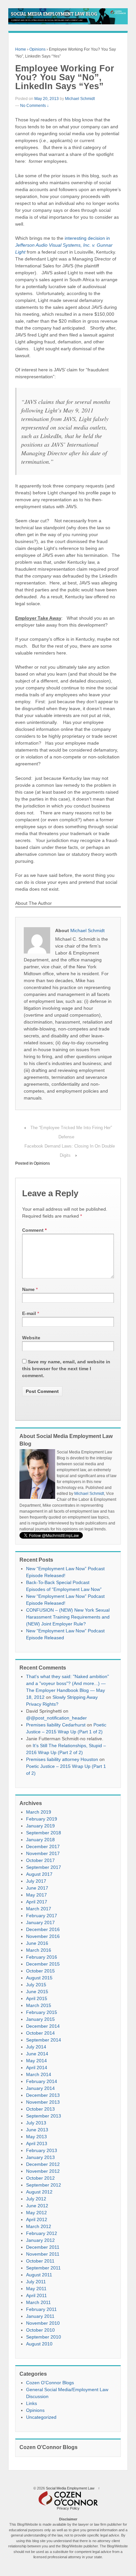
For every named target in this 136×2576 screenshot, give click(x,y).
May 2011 (36, 2289)
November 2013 (43, 2102)
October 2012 (40, 2178)
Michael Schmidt (80, 99)
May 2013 (36, 2137)
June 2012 (37, 2206)
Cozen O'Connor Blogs (50, 2383)
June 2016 (37, 1943)
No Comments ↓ (34, 106)
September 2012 (44, 2185)
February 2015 (42, 2012)
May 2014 (36, 2061)
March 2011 (38, 2302)
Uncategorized (41, 2417)
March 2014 (39, 2074)
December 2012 (43, 2164)
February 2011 (41, 2309)
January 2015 (40, 2019)
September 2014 (44, 2040)
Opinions (37, 49)
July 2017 (36, 1881)
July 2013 (36, 2123)
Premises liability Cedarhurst (56, 1725)
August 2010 (39, 2344)
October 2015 (40, 1971)
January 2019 (40, 1826)
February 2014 (42, 2081)
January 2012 (40, 2240)
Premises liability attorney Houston (62, 1759)
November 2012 (43, 2171)
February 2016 (42, 1957)
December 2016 (43, 1929)
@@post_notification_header (56, 1718)
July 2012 (36, 2199)
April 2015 (37, 1998)
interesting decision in (64, 245)
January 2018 (40, 1840)
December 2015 (43, 1964)
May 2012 (36, 2213)
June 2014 (37, 2054)
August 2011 (39, 2275)
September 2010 (44, 2337)
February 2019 (42, 1819)
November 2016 (43, 1936)
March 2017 (39, 1909)
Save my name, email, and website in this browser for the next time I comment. (66, 1369)
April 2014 (37, 2068)
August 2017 (39, 1874)
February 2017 (42, 1916)
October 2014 (40, 2033)
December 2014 (43, 2026)
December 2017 (43, 1846)
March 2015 (39, 2005)
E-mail (29, 1313)
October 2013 (40, 2109)
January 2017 (40, 1922)
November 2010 (43, 2323)
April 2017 (37, 1902)
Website (31, 1338)
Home (21, 49)
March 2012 (39, 2226)
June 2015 (37, 1992)
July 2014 (36, 2047)
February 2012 (42, 2233)
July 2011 (36, 2282)
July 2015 (36, 1985)
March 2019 (39, 1812)
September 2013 (44, 2116)
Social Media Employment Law (70, 2488)
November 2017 (43, 1853)
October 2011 (40, 2261)
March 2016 (39, 1950)
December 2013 (43, 2095)
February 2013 (42, 2150)
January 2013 (40, 2157)
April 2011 (36, 2295)
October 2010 (40, 2330)
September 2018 (44, 1833)
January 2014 (40, 2088)
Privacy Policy (68, 2508)
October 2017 (40, 1860)
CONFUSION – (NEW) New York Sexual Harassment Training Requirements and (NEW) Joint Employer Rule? (68, 1617)
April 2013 (37, 2143)
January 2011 (40, 2316)
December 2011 (43, 2247)
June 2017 (37, 1888)
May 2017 (36, 1895)
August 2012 (39, 2192)
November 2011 (43, 2254)
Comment (34, 1230)
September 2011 (43, 2268)
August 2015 (39, 1978)
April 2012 (37, 2219)
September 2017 (44, 1867)
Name (28, 1289)
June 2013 (37, 2130)
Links (32, 2403)
